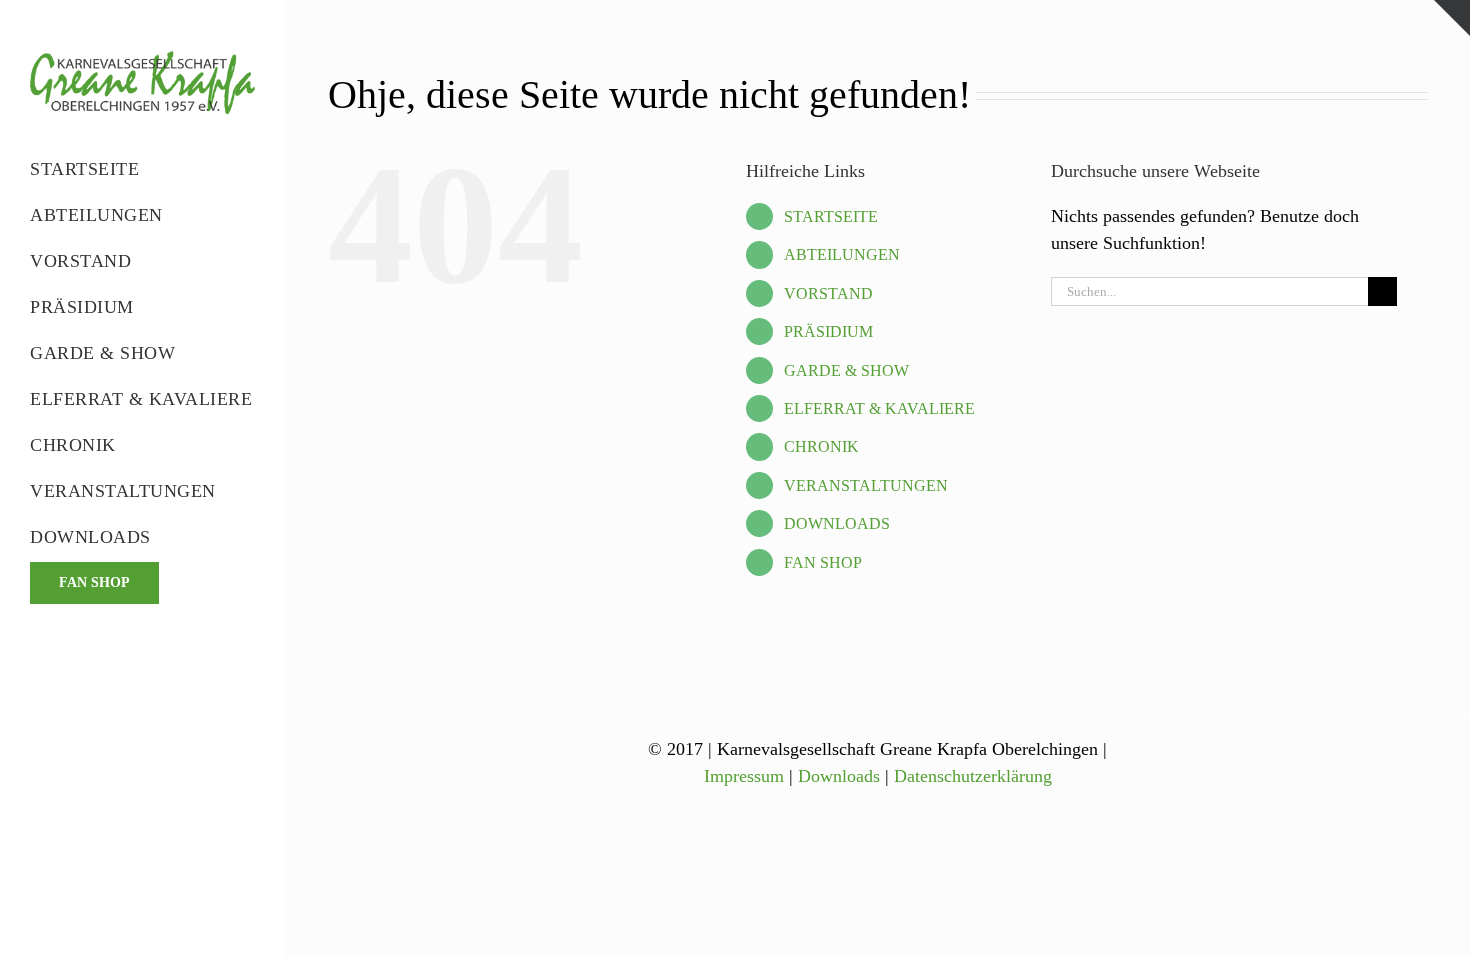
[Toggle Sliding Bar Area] (1452, 18)
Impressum (744, 776)
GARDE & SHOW (846, 370)
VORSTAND (828, 293)
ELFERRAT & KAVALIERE (879, 408)
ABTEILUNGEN (842, 254)
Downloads (839, 776)
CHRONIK (821, 446)
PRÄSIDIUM (828, 331)
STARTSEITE (831, 216)
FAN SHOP (823, 562)
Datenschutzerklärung (973, 776)
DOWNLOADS (837, 523)
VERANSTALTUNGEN (866, 485)
